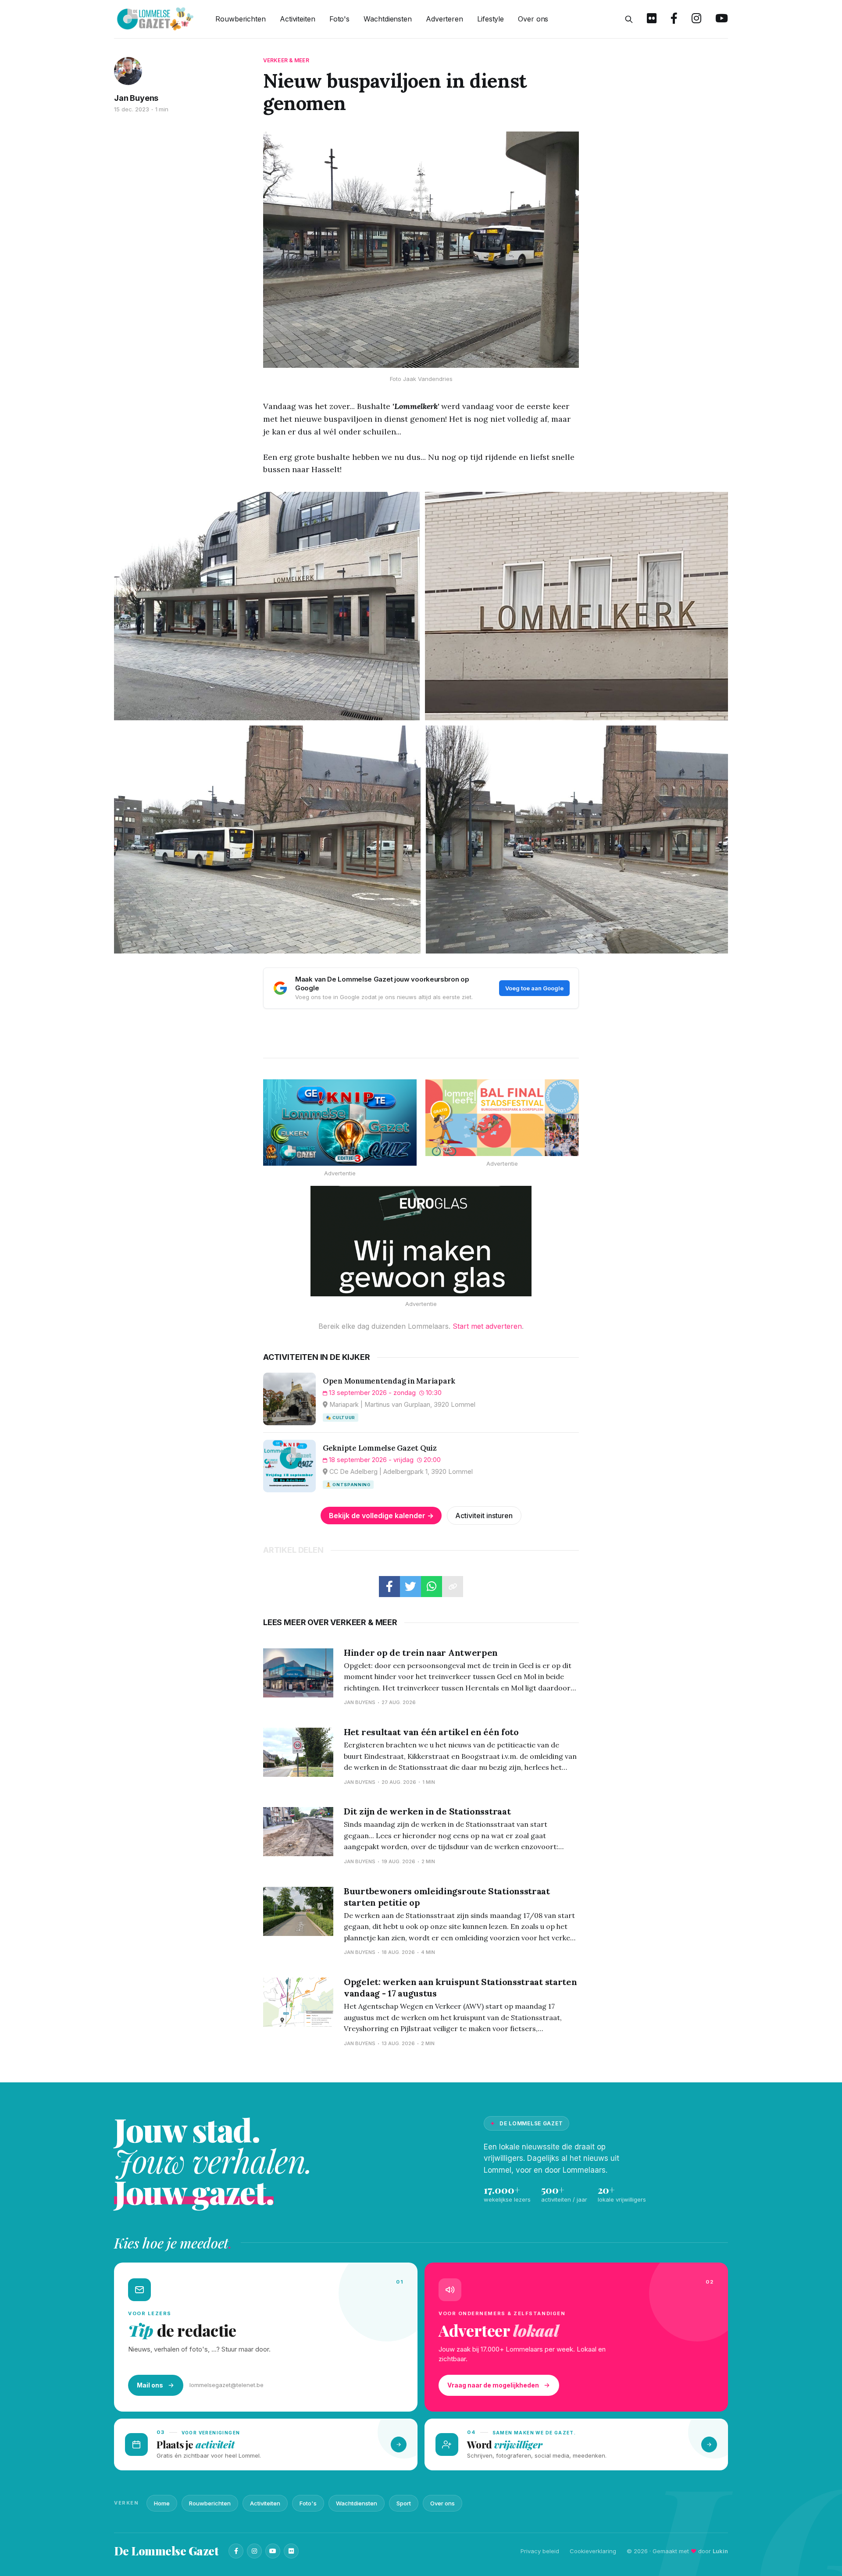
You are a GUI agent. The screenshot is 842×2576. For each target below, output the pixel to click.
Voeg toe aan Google (534, 988)
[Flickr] (291, 2551)
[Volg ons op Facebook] (674, 19)
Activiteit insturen (484, 1516)
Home (162, 2503)
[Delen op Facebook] (389, 1587)
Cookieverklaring (593, 2551)
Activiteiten (298, 19)
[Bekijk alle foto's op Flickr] (652, 19)
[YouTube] (273, 2551)
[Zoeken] (629, 19)
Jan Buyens (136, 98)
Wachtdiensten (388, 19)
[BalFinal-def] (502, 1118)
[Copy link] (453, 1587)
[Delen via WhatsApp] (432, 1587)
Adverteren (444, 19)
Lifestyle (491, 19)
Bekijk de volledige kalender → (381, 1516)
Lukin (720, 2551)
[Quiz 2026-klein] (340, 1123)
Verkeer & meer (286, 60)
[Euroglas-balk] (421, 1241)
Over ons (533, 19)
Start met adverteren (487, 1326)
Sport (404, 2503)
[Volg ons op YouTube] (722, 19)
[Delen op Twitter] (410, 1587)
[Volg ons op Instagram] (696, 19)
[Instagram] (254, 2551)
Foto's (339, 19)
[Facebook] (236, 2551)
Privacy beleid (540, 2551)
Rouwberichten (241, 19)
